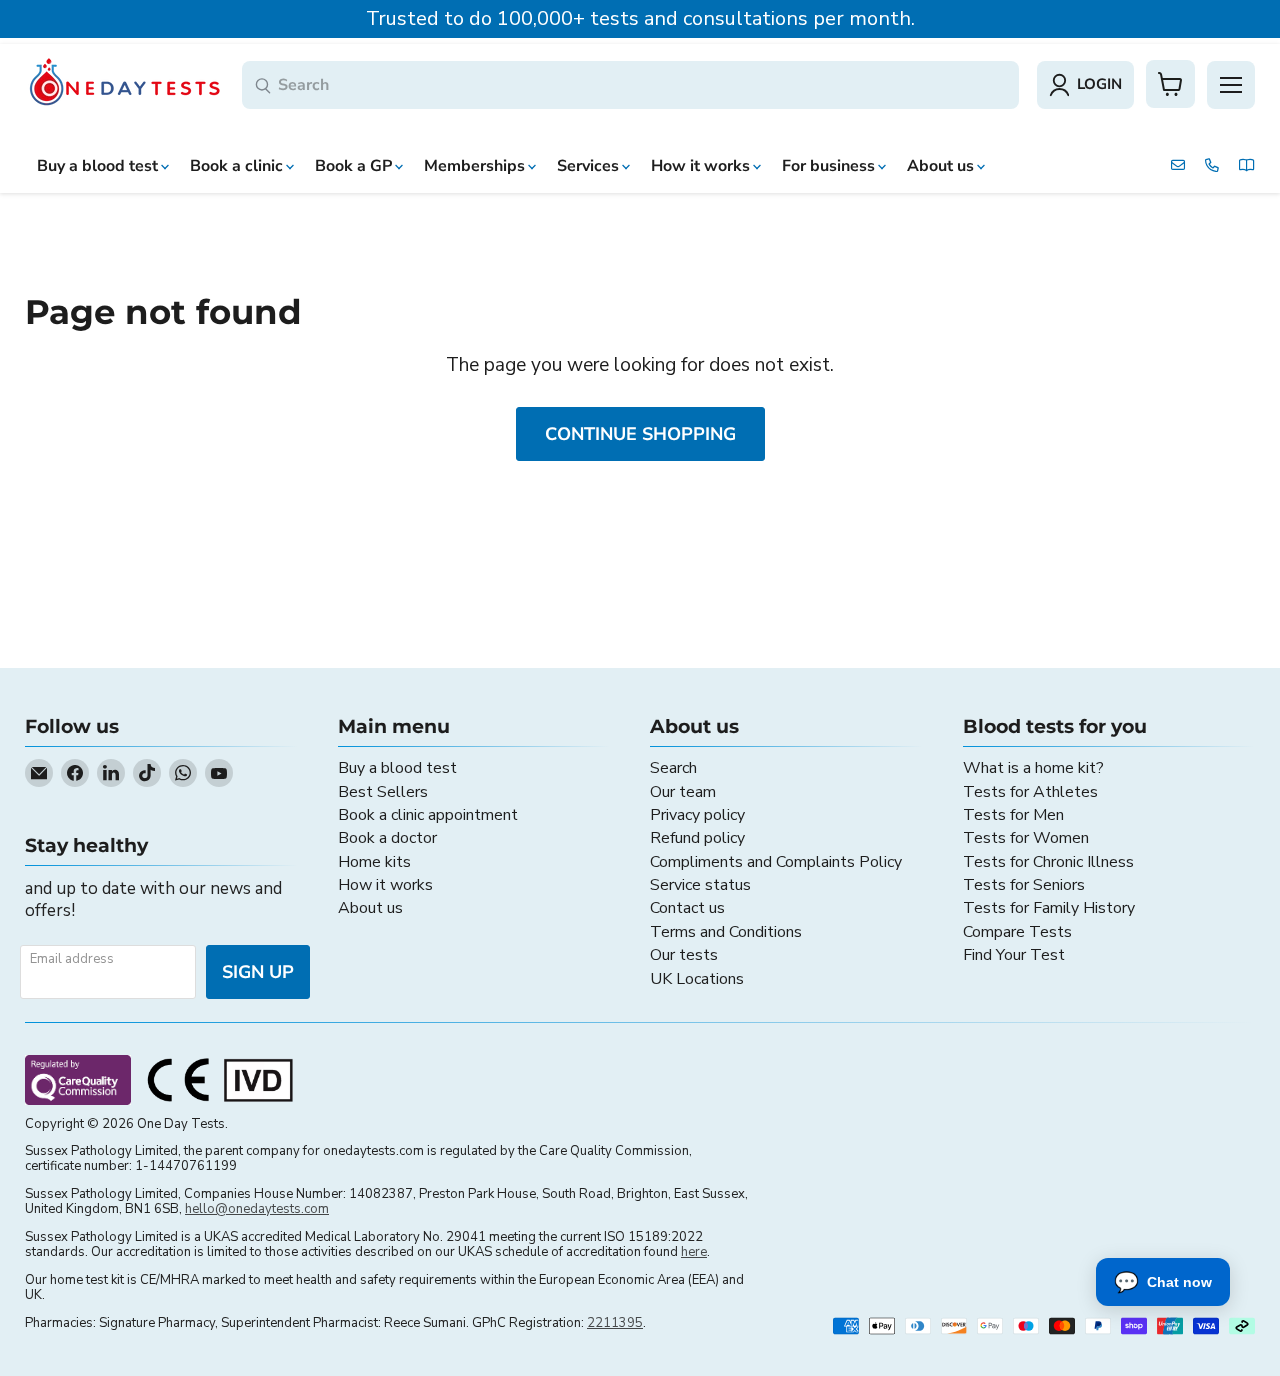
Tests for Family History (1049, 908)
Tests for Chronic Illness (1048, 862)
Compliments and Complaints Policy (776, 862)
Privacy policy (697, 815)
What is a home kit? (1033, 768)
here (694, 1252)
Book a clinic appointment (428, 815)
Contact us (687, 908)
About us (370, 908)
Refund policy (697, 838)
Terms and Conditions (726, 932)
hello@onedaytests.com (257, 1209)
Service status (700, 885)
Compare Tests (1017, 932)
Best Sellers (383, 792)
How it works (385, 885)
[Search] (263, 86)
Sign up (258, 972)
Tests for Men (1013, 815)
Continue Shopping (640, 434)
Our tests (684, 955)
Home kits (374, 862)
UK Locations (697, 979)
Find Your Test (1014, 955)
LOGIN (1099, 84)
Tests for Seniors (1024, 885)
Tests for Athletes (1030, 792)
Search (673, 768)
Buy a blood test (397, 768)
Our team (683, 792)
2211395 (615, 1323)
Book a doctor (387, 838)
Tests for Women (1026, 838)
